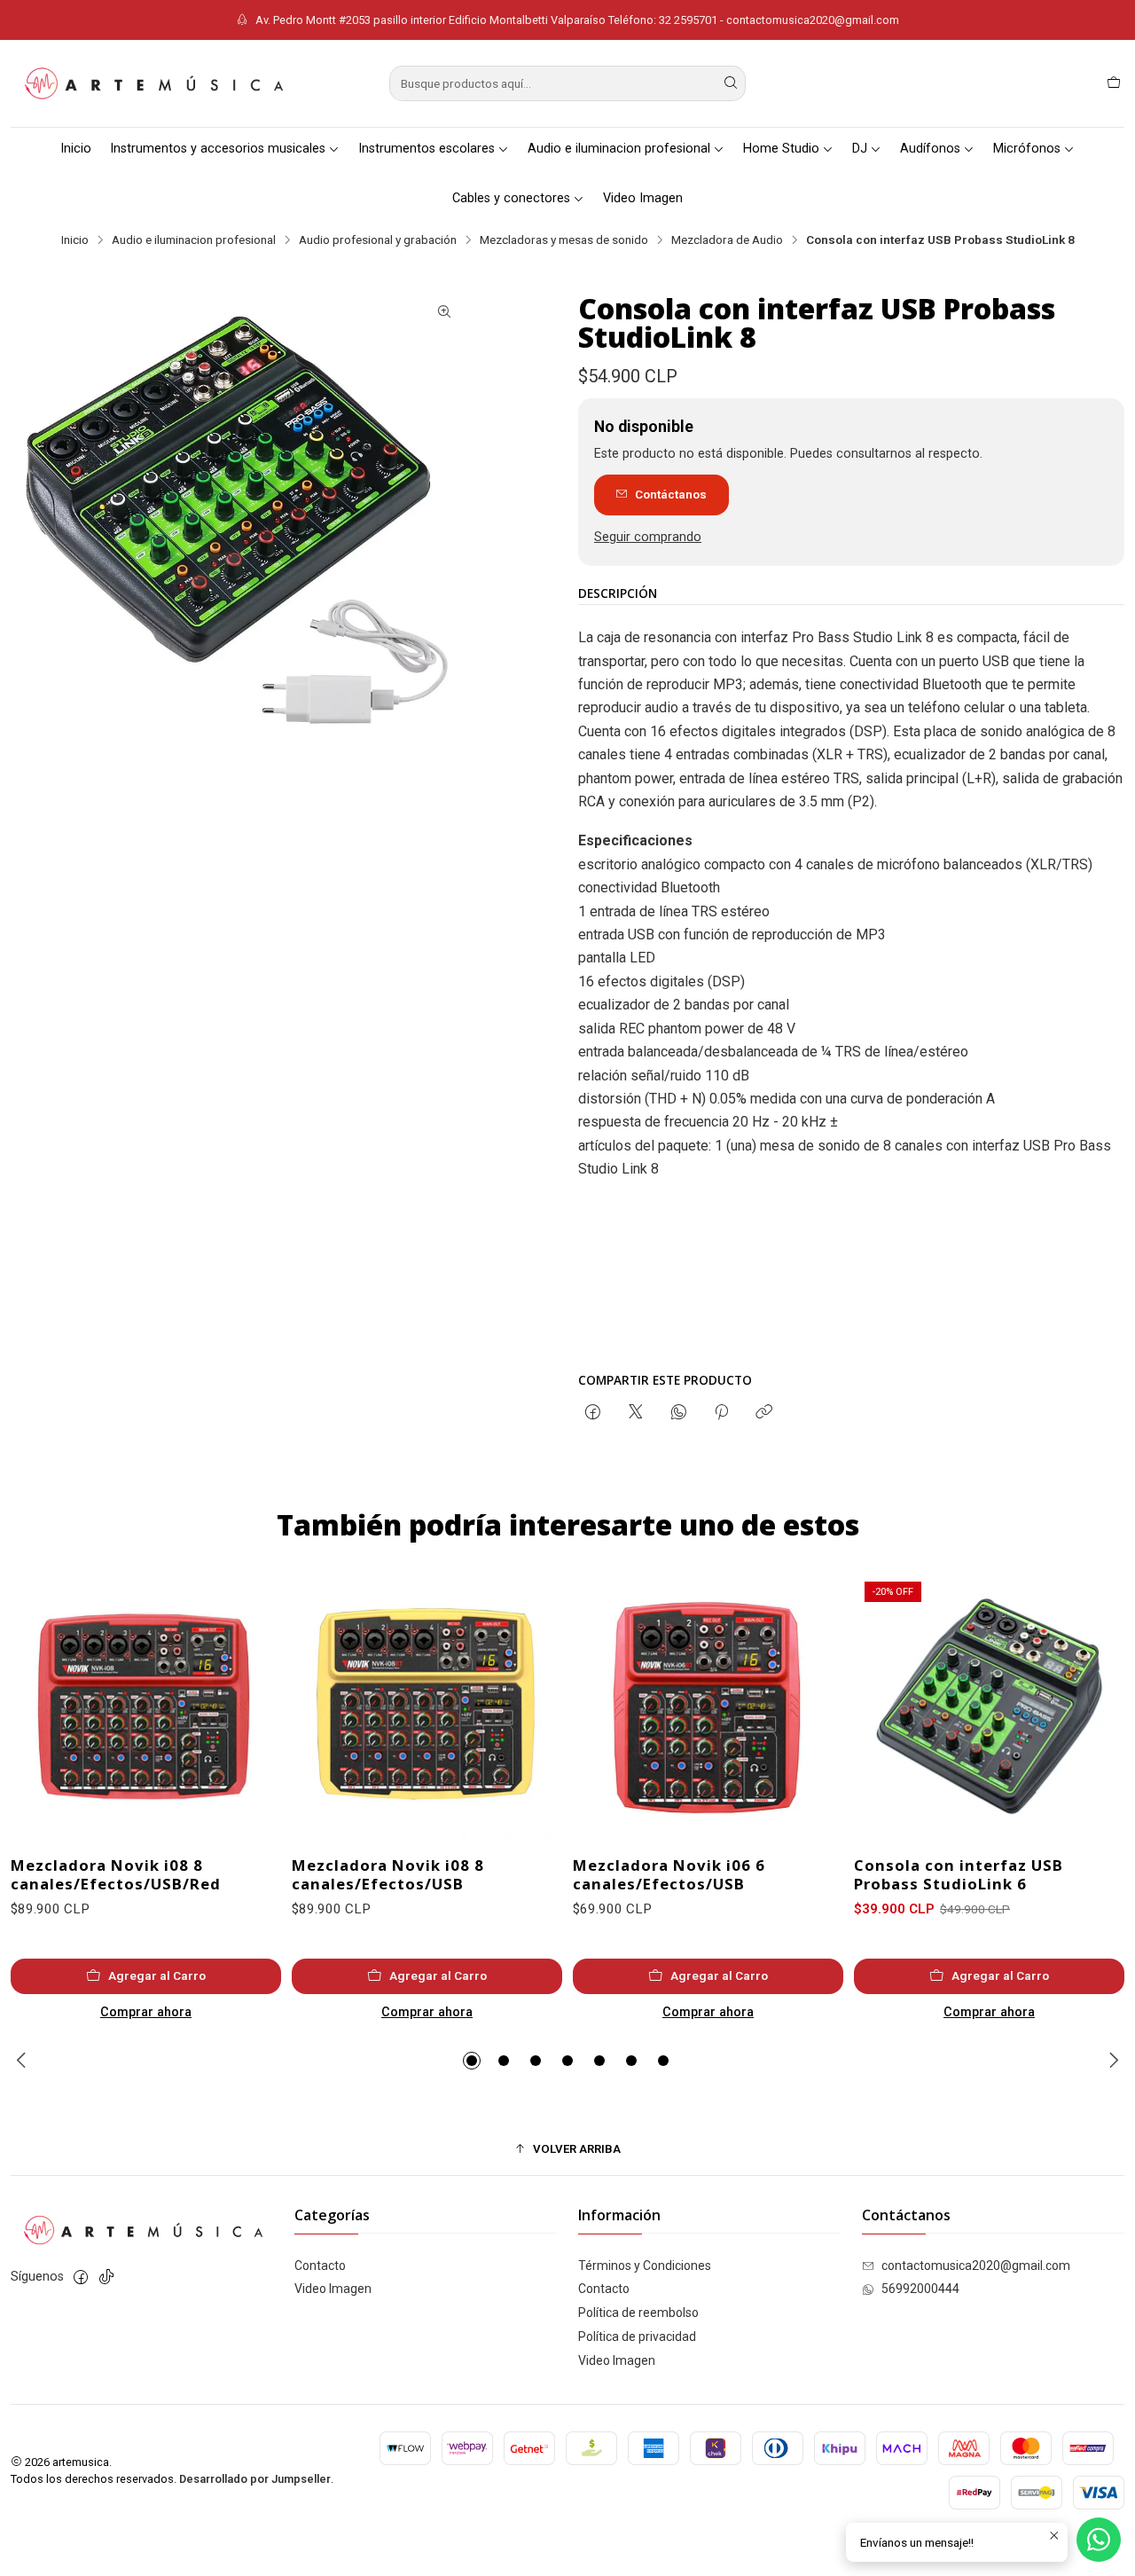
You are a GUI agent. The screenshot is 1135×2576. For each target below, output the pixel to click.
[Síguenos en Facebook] (81, 2277)
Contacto (320, 2266)
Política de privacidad (637, 2336)
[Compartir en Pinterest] (721, 1413)
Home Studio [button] (781, 149)
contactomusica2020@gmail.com (976, 2266)
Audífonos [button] (930, 149)
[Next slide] (1111, 2061)
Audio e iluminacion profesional (194, 240)
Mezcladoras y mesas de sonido (564, 240)
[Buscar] (731, 83)
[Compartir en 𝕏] (636, 1413)
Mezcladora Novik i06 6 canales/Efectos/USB (669, 1874)
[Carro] (1114, 83)
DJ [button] (860, 149)
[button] (472, 2061)
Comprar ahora (146, 2012)
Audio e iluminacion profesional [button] (619, 149)
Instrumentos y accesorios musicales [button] (218, 149)
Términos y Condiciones (645, 2266)
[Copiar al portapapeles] (764, 1413)
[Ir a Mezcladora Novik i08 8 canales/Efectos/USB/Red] (146, 1706)
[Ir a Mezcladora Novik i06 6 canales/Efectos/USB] (708, 1706)
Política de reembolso (638, 2313)
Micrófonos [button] (1027, 149)
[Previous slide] (24, 2061)
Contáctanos (671, 494)
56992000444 (920, 2289)
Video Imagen (643, 198)
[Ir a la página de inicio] (153, 83)
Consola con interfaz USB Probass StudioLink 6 (959, 1874)
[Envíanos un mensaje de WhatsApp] (1099, 2540)
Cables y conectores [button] (511, 198)
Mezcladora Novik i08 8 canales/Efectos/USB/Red (116, 1874)
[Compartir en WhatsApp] (679, 1413)
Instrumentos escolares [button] (427, 149)
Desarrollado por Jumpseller (255, 2479)
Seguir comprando (648, 538)
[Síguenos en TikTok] (106, 2277)
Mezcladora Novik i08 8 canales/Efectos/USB (388, 1874)
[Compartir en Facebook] (593, 1413)
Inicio (76, 149)
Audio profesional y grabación (378, 240)
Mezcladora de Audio (727, 240)
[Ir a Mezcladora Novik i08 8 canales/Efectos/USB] (427, 1706)
